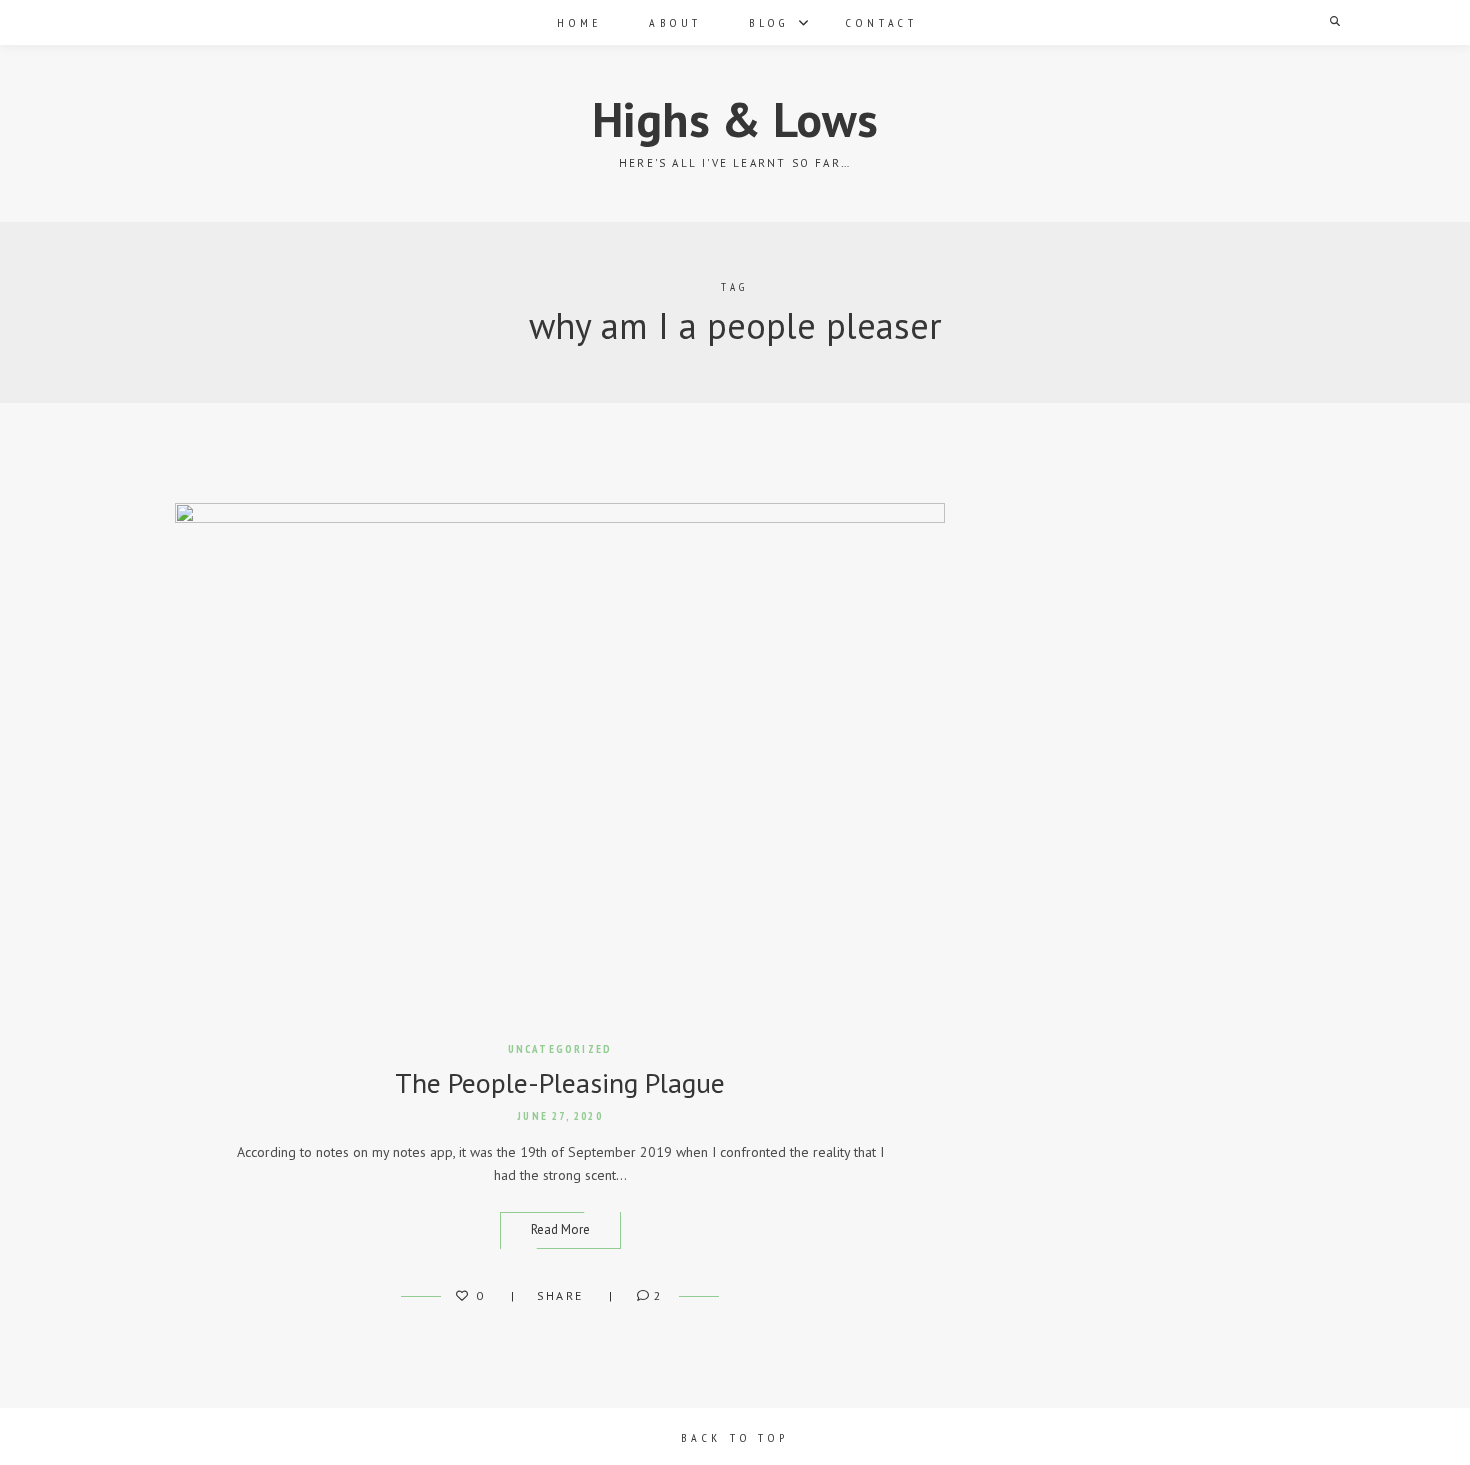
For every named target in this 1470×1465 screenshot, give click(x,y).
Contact (882, 22)
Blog (768, 22)
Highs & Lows (735, 119)
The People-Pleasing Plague (560, 1082)
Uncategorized (560, 1049)
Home (579, 22)
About (675, 22)
